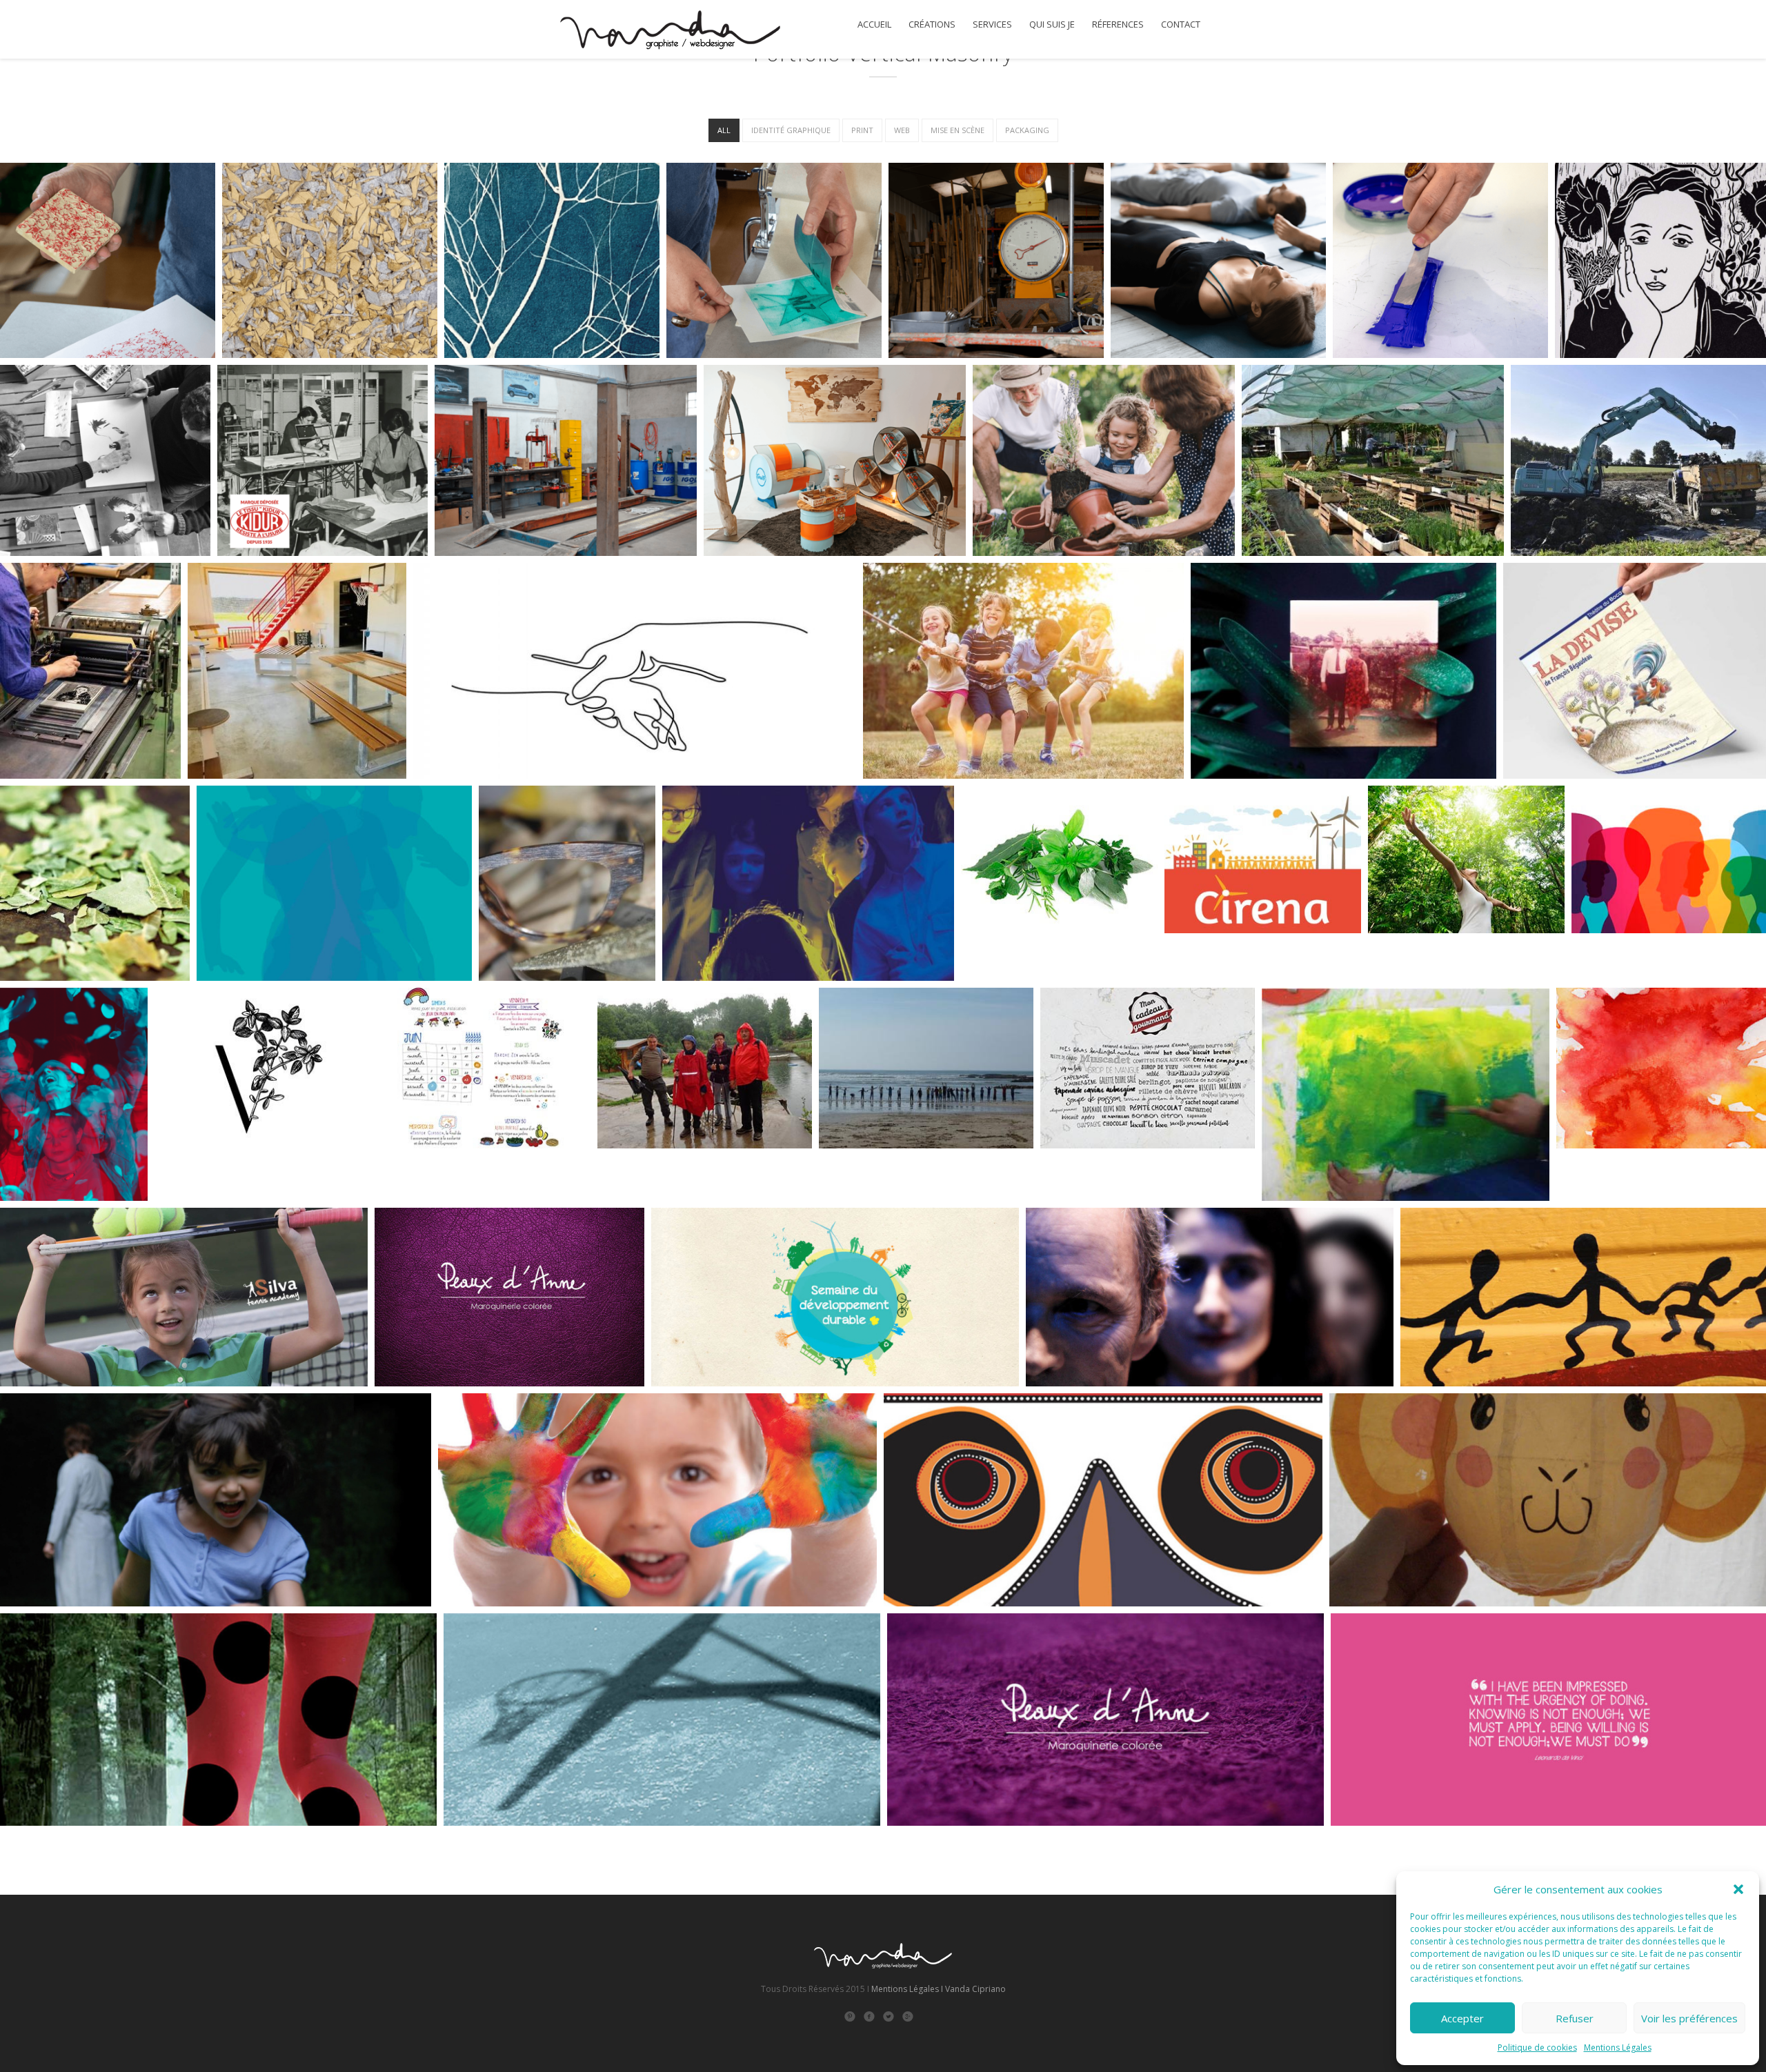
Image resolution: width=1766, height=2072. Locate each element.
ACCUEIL (874, 24)
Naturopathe (1007, 942)
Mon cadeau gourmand (1111, 1173)
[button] (1738, 1889)
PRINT (862, 130)
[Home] (669, 32)
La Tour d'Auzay (1421, 953)
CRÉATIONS (932, 24)
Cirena (1194, 953)
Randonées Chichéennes (669, 1173)
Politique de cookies (1537, 2048)
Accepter (1462, 2018)
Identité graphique (791, 130)
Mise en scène (958, 130)
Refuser (1575, 2018)
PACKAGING (1027, 130)
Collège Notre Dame (881, 1173)
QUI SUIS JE (1052, 24)
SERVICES (992, 24)
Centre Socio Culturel (441, 1173)
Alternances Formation (1641, 953)
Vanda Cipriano (975, 1989)
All (724, 130)
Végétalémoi (199, 1173)
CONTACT (1181, 24)
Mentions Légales (1618, 2048)
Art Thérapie (1601, 1173)
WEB (902, 130)
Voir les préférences (1689, 2018)
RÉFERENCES (1118, 24)
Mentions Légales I (907, 1989)
